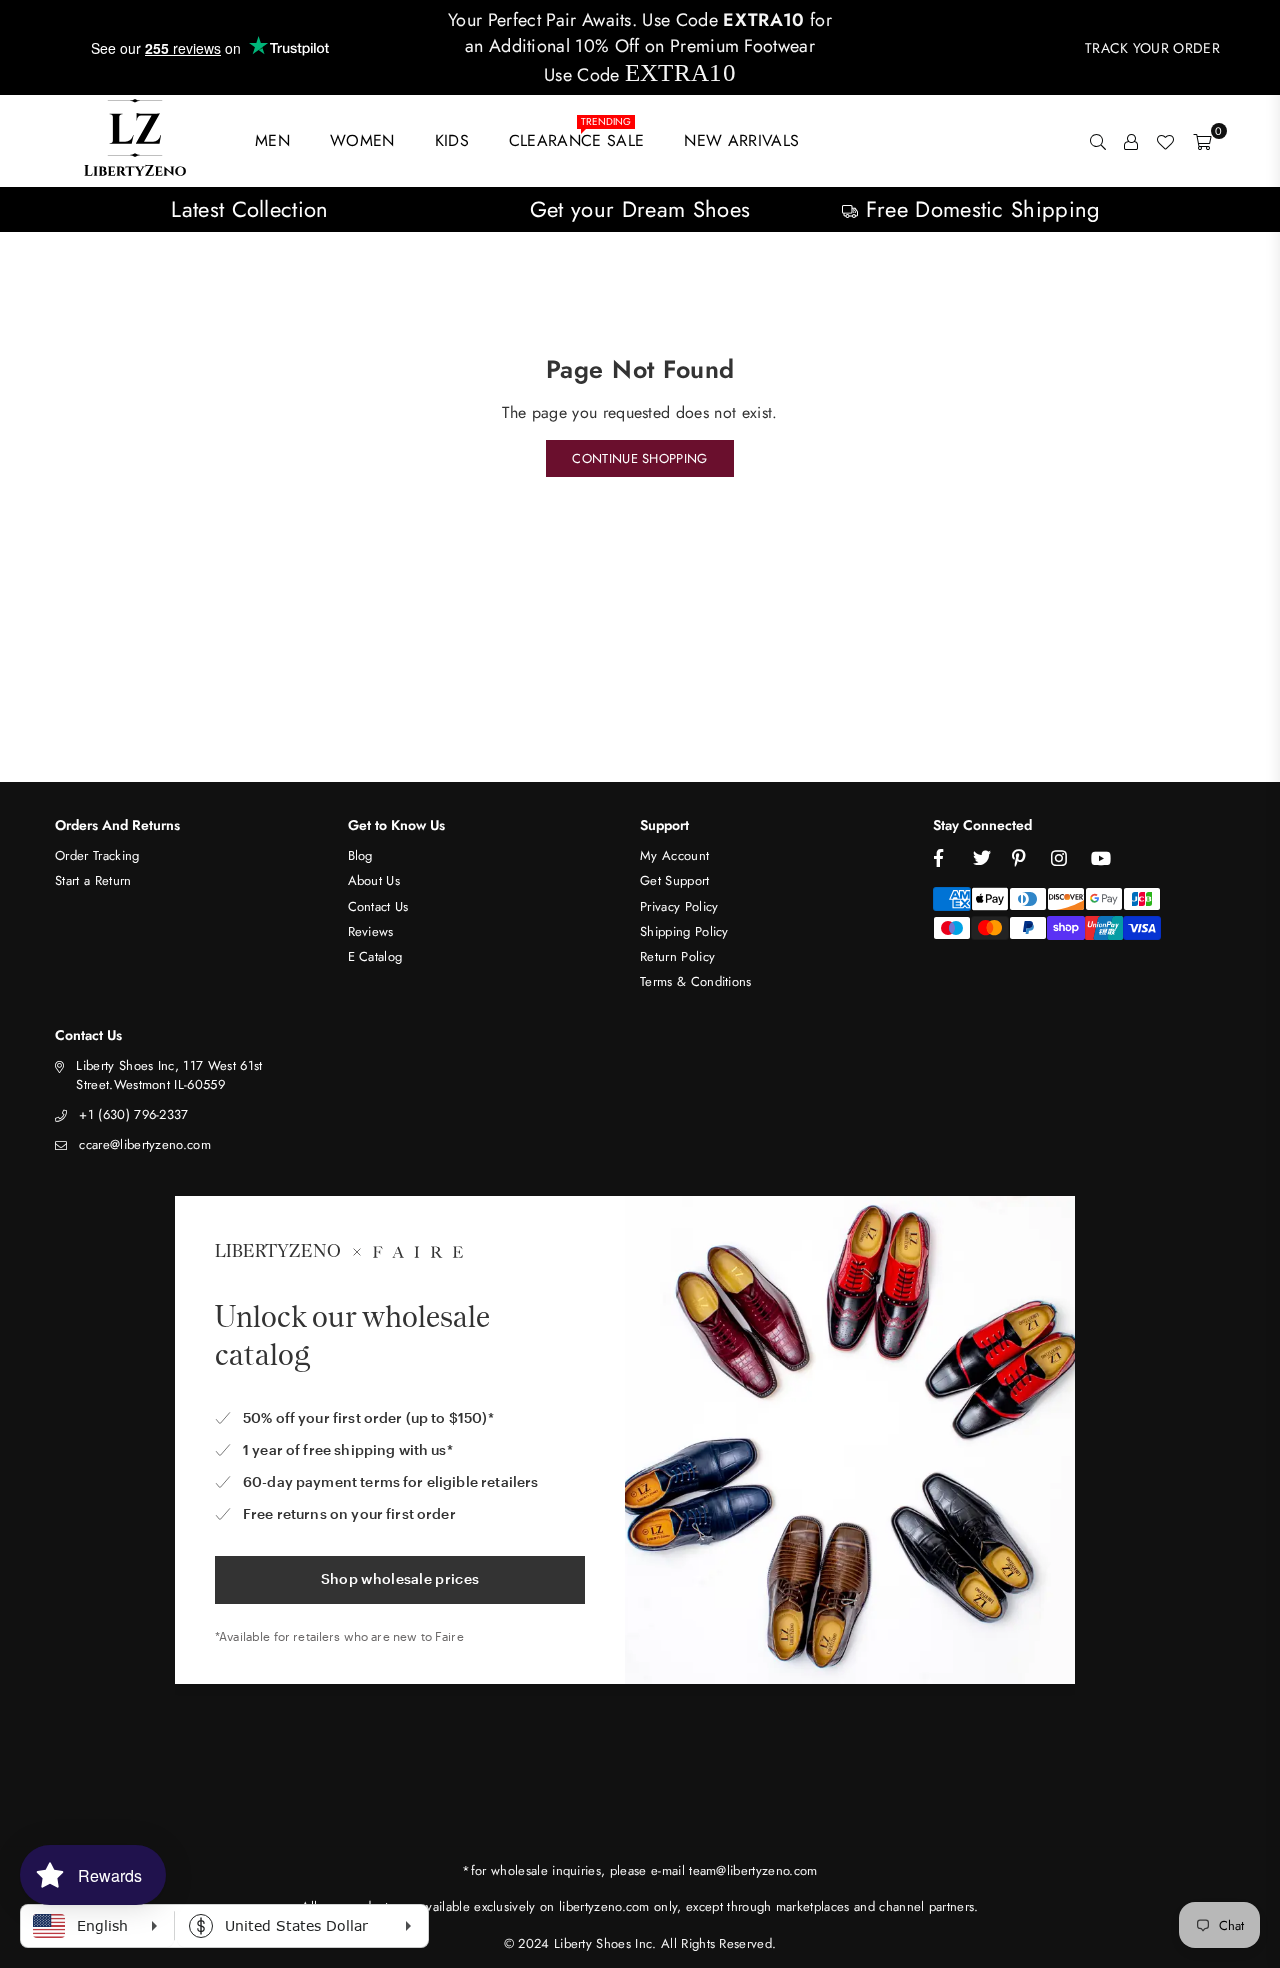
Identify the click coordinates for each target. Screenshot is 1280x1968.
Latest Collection (249, 209)
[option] (250, 209)
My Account (674, 855)
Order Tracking (97, 855)
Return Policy (677, 956)
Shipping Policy (684, 931)
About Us (374, 880)
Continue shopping (639, 458)
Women (362, 140)
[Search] (1098, 141)
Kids (452, 140)
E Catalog (375, 956)
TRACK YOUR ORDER (1152, 48)
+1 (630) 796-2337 (133, 1114)
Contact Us (378, 906)
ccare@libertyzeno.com (145, 1144)
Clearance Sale (576, 136)
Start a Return (93, 880)
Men (272, 140)
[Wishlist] (1165, 141)
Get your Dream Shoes (640, 209)
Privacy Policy (679, 906)
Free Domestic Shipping (979, 209)
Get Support (675, 880)
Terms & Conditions (696, 981)
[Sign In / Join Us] (1131, 141)
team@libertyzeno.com (753, 1870)
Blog (360, 855)
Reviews (371, 931)
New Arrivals (741, 140)
